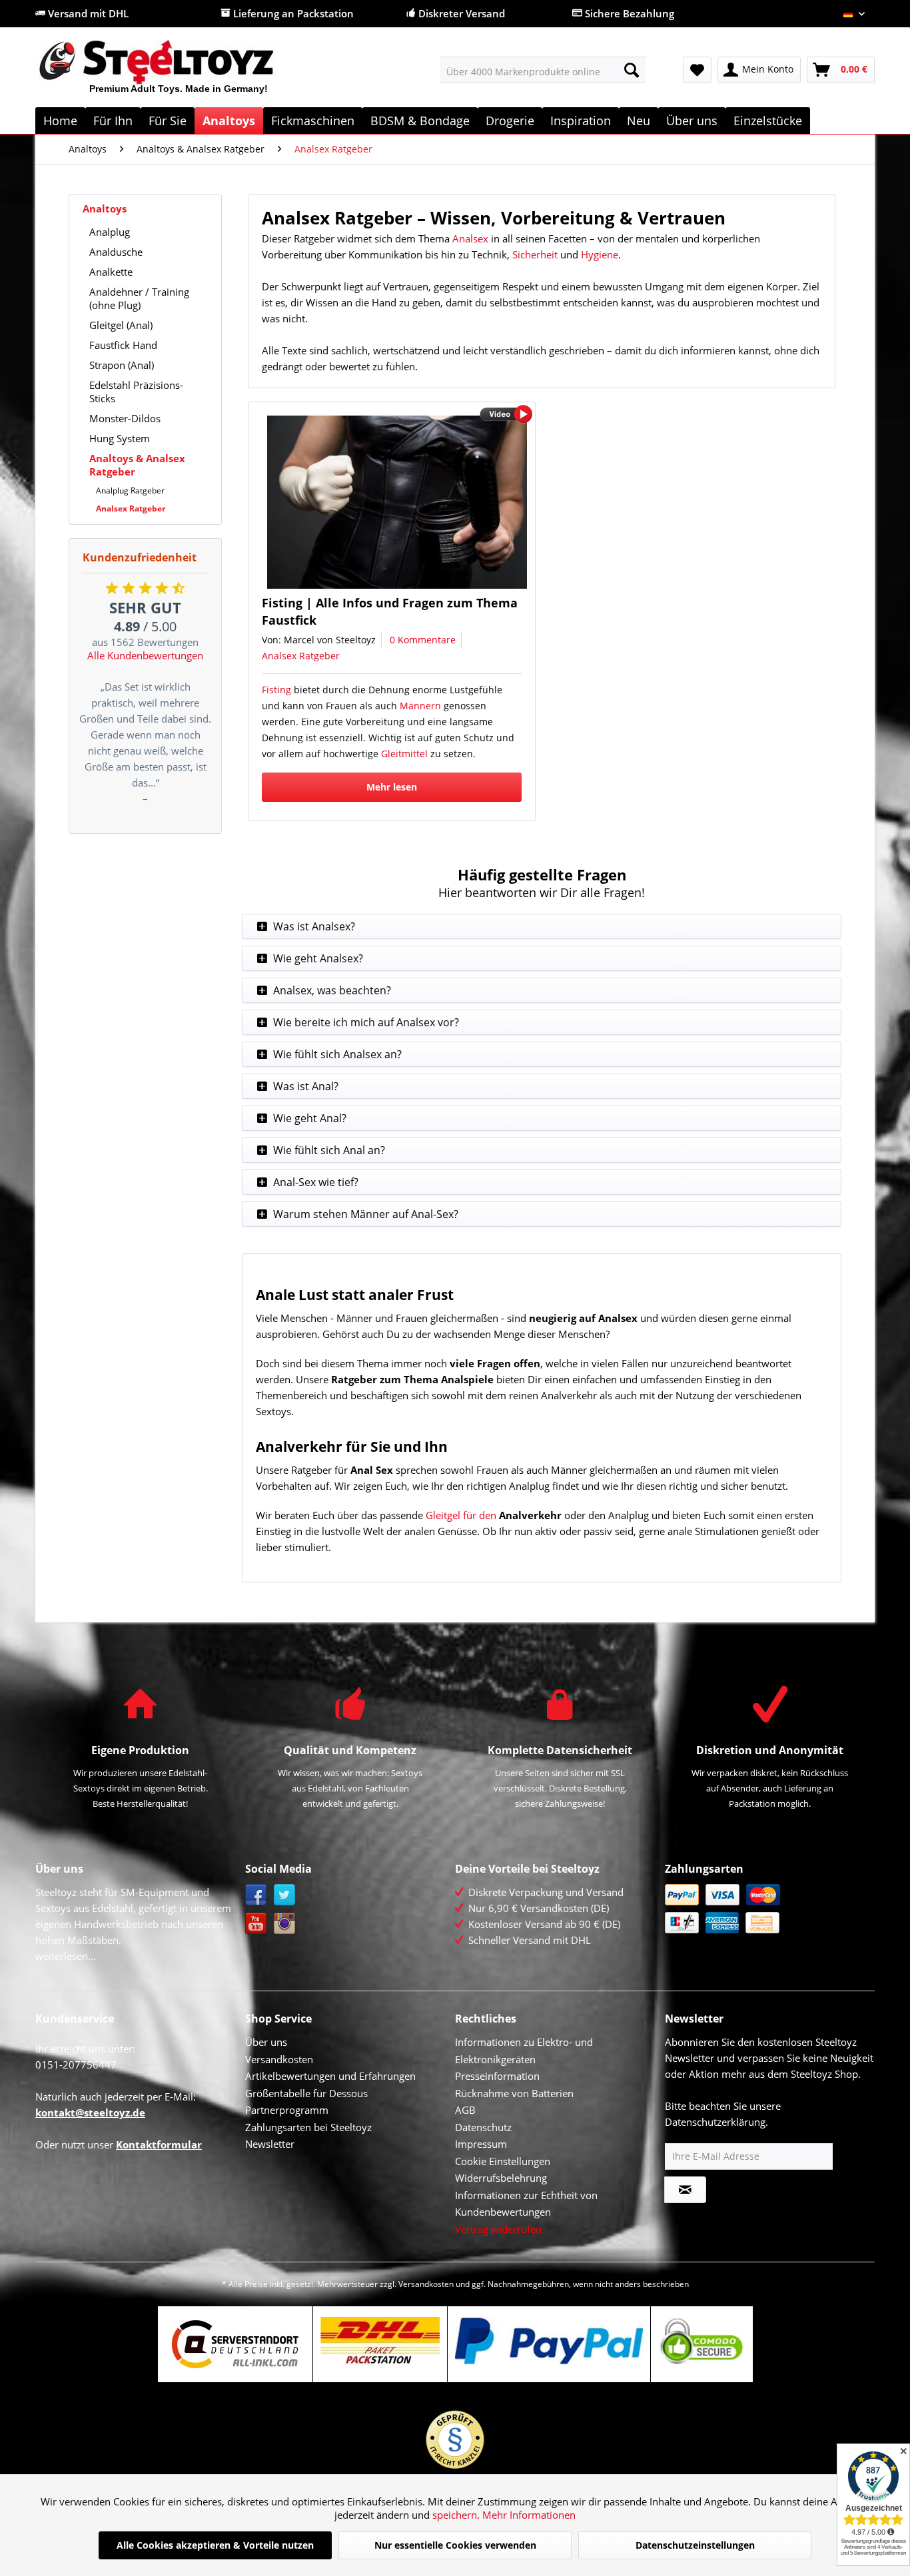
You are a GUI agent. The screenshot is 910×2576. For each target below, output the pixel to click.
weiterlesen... (66, 1956)
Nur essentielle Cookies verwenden (455, 2545)
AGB (465, 2110)
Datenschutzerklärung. (716, 2122)
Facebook (256, 1895)
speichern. (457, 2515)
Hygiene (600, 254)
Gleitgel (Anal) (121, 325)
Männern (420, 706)
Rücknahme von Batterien (514, 2093)
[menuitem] (543, 70)
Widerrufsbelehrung (501, 2178)
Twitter (285, 1895)
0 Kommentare (423, 640)
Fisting (276, 690)
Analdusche (116, 252)
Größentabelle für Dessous (306, 2093)
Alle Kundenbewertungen (145, 655)
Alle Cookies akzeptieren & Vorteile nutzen (215, 2545)
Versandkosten (279, 2059)
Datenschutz (483, 2127)
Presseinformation (497, 2076)
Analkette (111, 272)
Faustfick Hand (123, 345)
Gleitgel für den (461, 1515)
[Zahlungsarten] (766, 1909)
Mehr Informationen (529, 2515)
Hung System (120, 438)
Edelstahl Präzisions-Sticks (136, 392)
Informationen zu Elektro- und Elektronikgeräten (524, 2051)
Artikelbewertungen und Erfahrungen (330, 2076)
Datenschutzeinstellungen (695, 2545)
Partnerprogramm (287, 2110)
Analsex (470, 238)
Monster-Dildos (125, 418)
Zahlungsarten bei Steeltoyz (308, 2127)
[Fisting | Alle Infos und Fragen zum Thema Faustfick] (397, 502)
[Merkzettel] (697, 70)
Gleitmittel (404, 754)
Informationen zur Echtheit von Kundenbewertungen (526, 2204)
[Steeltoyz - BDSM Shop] (179, 73)
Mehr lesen (392, 787)
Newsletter (270, 2144)
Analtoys (105, 208)
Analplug (110, 232)
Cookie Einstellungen (503, 2161)
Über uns (266, 2042)
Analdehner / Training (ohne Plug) (139, 298)
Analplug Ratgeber (130, 490)
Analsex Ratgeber (131, 508)
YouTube (256, 1924)
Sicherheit (535, 254)
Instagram (285, 1924)
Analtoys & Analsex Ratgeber (137, 465)
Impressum (481, 2144)
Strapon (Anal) (122, 365)
